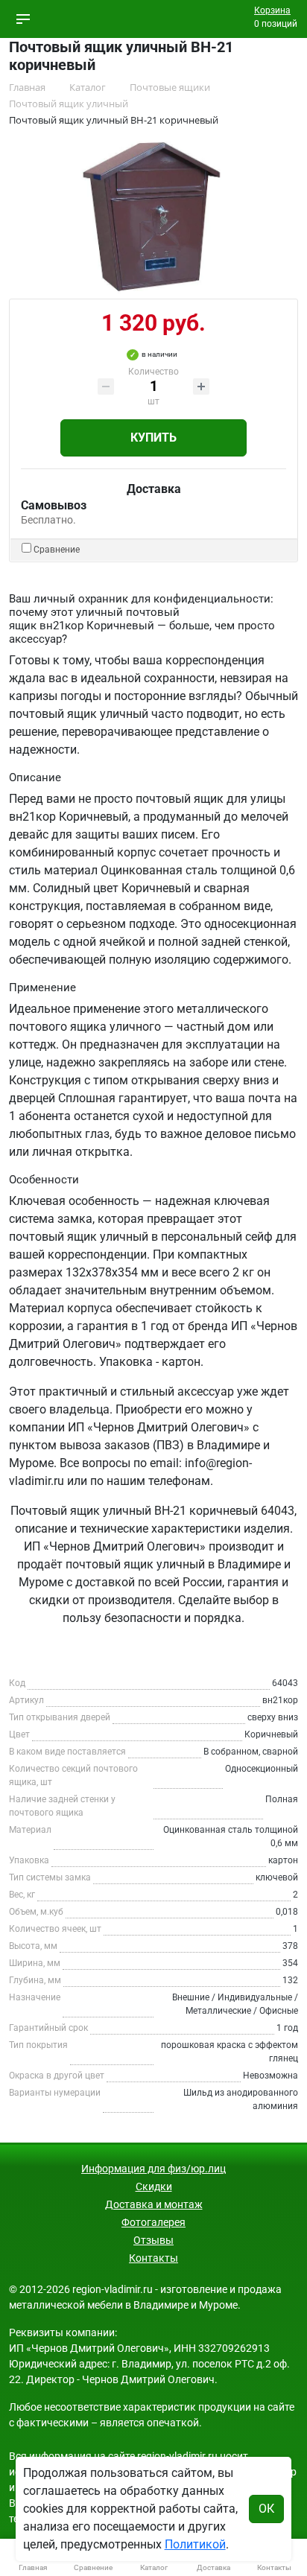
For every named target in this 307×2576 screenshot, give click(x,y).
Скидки (154, 2187)
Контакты (153, 2258)
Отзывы (153, 2240)
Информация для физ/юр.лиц (153, 2169)
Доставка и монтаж (154, 2204)
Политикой (195, 2544)
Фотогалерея (153, 2222)
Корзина (272, 10)
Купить (153, 438)
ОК (266, 2509)
